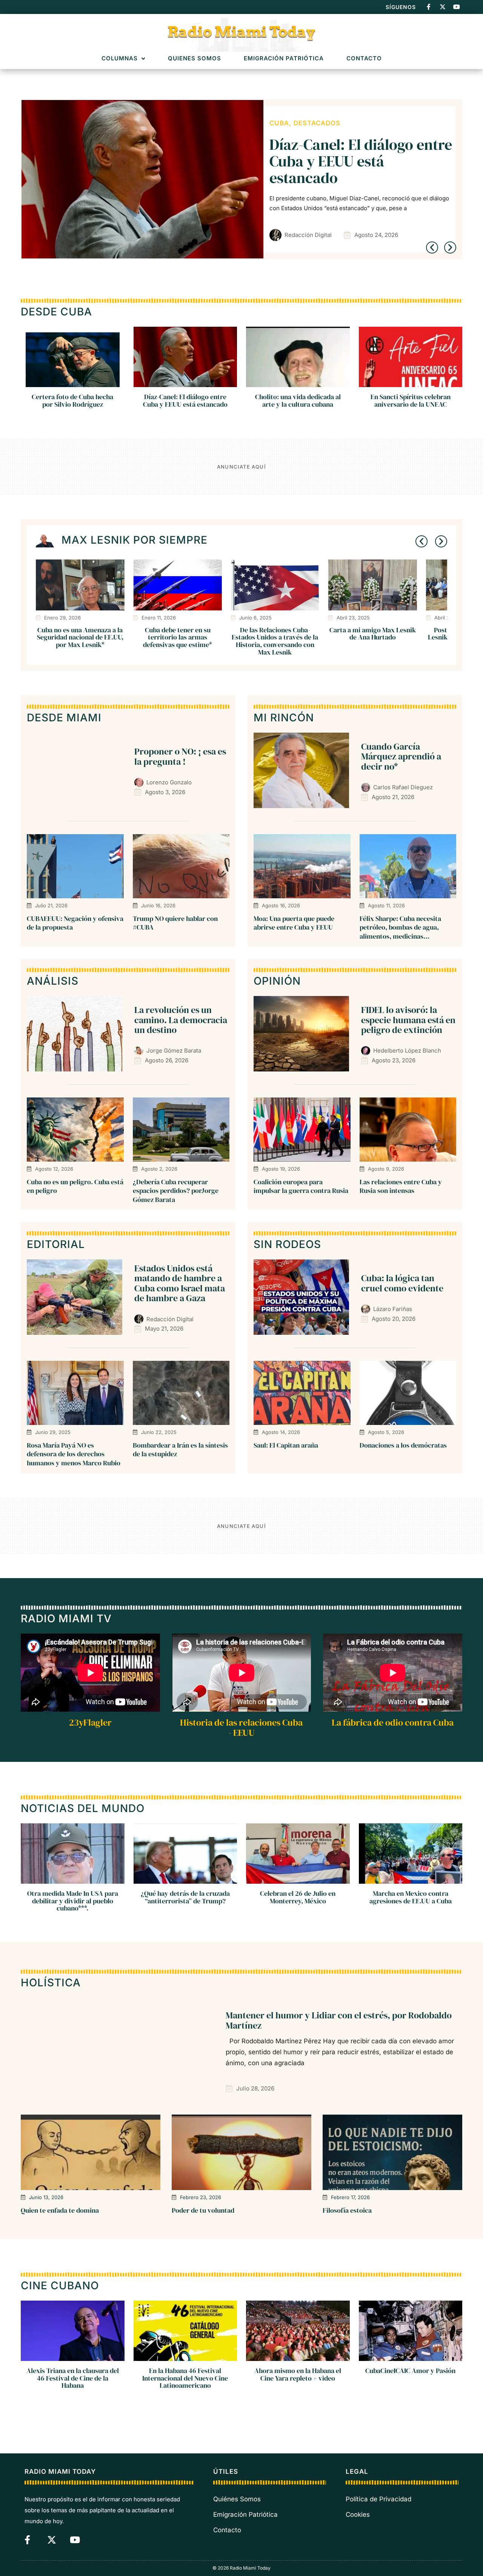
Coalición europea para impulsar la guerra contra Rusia (301, 1186)
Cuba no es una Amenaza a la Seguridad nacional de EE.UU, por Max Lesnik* (80, 637)
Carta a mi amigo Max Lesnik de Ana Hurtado (373, 634)
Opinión (336, 123)
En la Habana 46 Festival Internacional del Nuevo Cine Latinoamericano (185, 2378)
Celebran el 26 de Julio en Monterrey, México (298, 1897)
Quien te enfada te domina (60, 2210)
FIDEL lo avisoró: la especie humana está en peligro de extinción (359, 161)
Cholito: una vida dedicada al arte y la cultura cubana (298, 400)
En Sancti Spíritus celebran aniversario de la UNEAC (411, 400)
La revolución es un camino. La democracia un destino (181, 1020)
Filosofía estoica (347, 2210)
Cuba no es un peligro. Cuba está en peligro (75, 1186)
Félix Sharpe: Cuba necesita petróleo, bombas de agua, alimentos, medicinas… (400, 927)
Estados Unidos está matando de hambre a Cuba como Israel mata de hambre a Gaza (180, 1283)
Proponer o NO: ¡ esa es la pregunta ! (180, 756)
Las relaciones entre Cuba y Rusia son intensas (401, 1186)
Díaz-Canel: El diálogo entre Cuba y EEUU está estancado (185, 400)
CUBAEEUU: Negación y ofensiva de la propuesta (75, 923)
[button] (432, 247)
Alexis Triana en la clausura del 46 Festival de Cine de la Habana (73, 2378)
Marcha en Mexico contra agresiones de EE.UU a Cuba (411, 1897)
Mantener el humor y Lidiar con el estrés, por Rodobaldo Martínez (339, 2020)
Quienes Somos (195, 59)
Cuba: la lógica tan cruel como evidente (402, 1283)
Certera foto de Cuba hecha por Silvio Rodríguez (72, 400)
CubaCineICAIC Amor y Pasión (410, 2370)
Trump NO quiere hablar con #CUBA (175, 923)
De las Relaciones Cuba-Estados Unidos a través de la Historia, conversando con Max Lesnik (275, 641)
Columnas (120, 59)
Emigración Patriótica (284, 59)
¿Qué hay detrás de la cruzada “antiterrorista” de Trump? (185, 1897)
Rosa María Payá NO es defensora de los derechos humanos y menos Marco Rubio (74, 1454)
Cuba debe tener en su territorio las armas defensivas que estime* (178, 637)
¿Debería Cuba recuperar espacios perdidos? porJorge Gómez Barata (176, 1191)
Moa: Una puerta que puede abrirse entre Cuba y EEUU (294, 923)
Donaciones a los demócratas (403, 1445)
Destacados (293, 123)
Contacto (364, 59)
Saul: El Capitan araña (286, 1445)
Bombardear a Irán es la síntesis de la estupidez (180, 1449)
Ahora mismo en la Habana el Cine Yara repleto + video (298, 2374)
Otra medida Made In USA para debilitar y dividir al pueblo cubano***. (73, 1901)
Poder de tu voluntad (203, 2210)
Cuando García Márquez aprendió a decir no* (401, 756)
